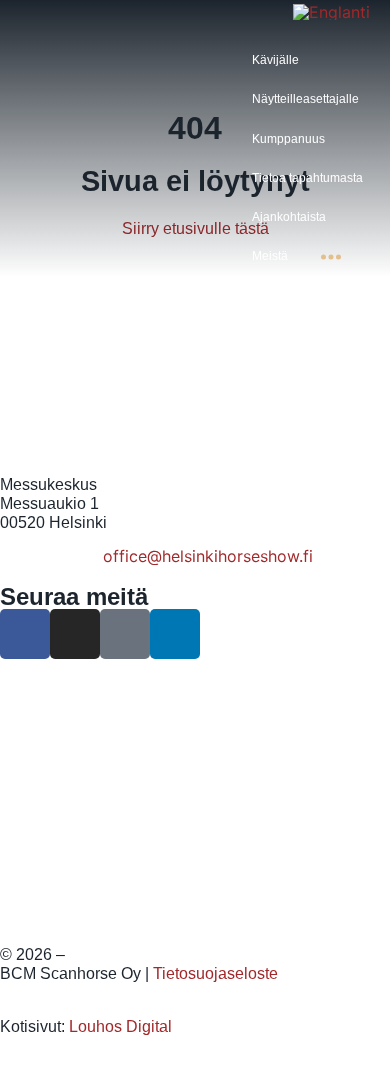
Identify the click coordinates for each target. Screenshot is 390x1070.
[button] (287, 60)
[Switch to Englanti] (331, 11)
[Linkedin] (175, 634)
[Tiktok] (125, 634)
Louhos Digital (120, 1026)
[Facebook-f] (25, 634)
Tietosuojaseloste (215, 973)
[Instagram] (75, 634)
